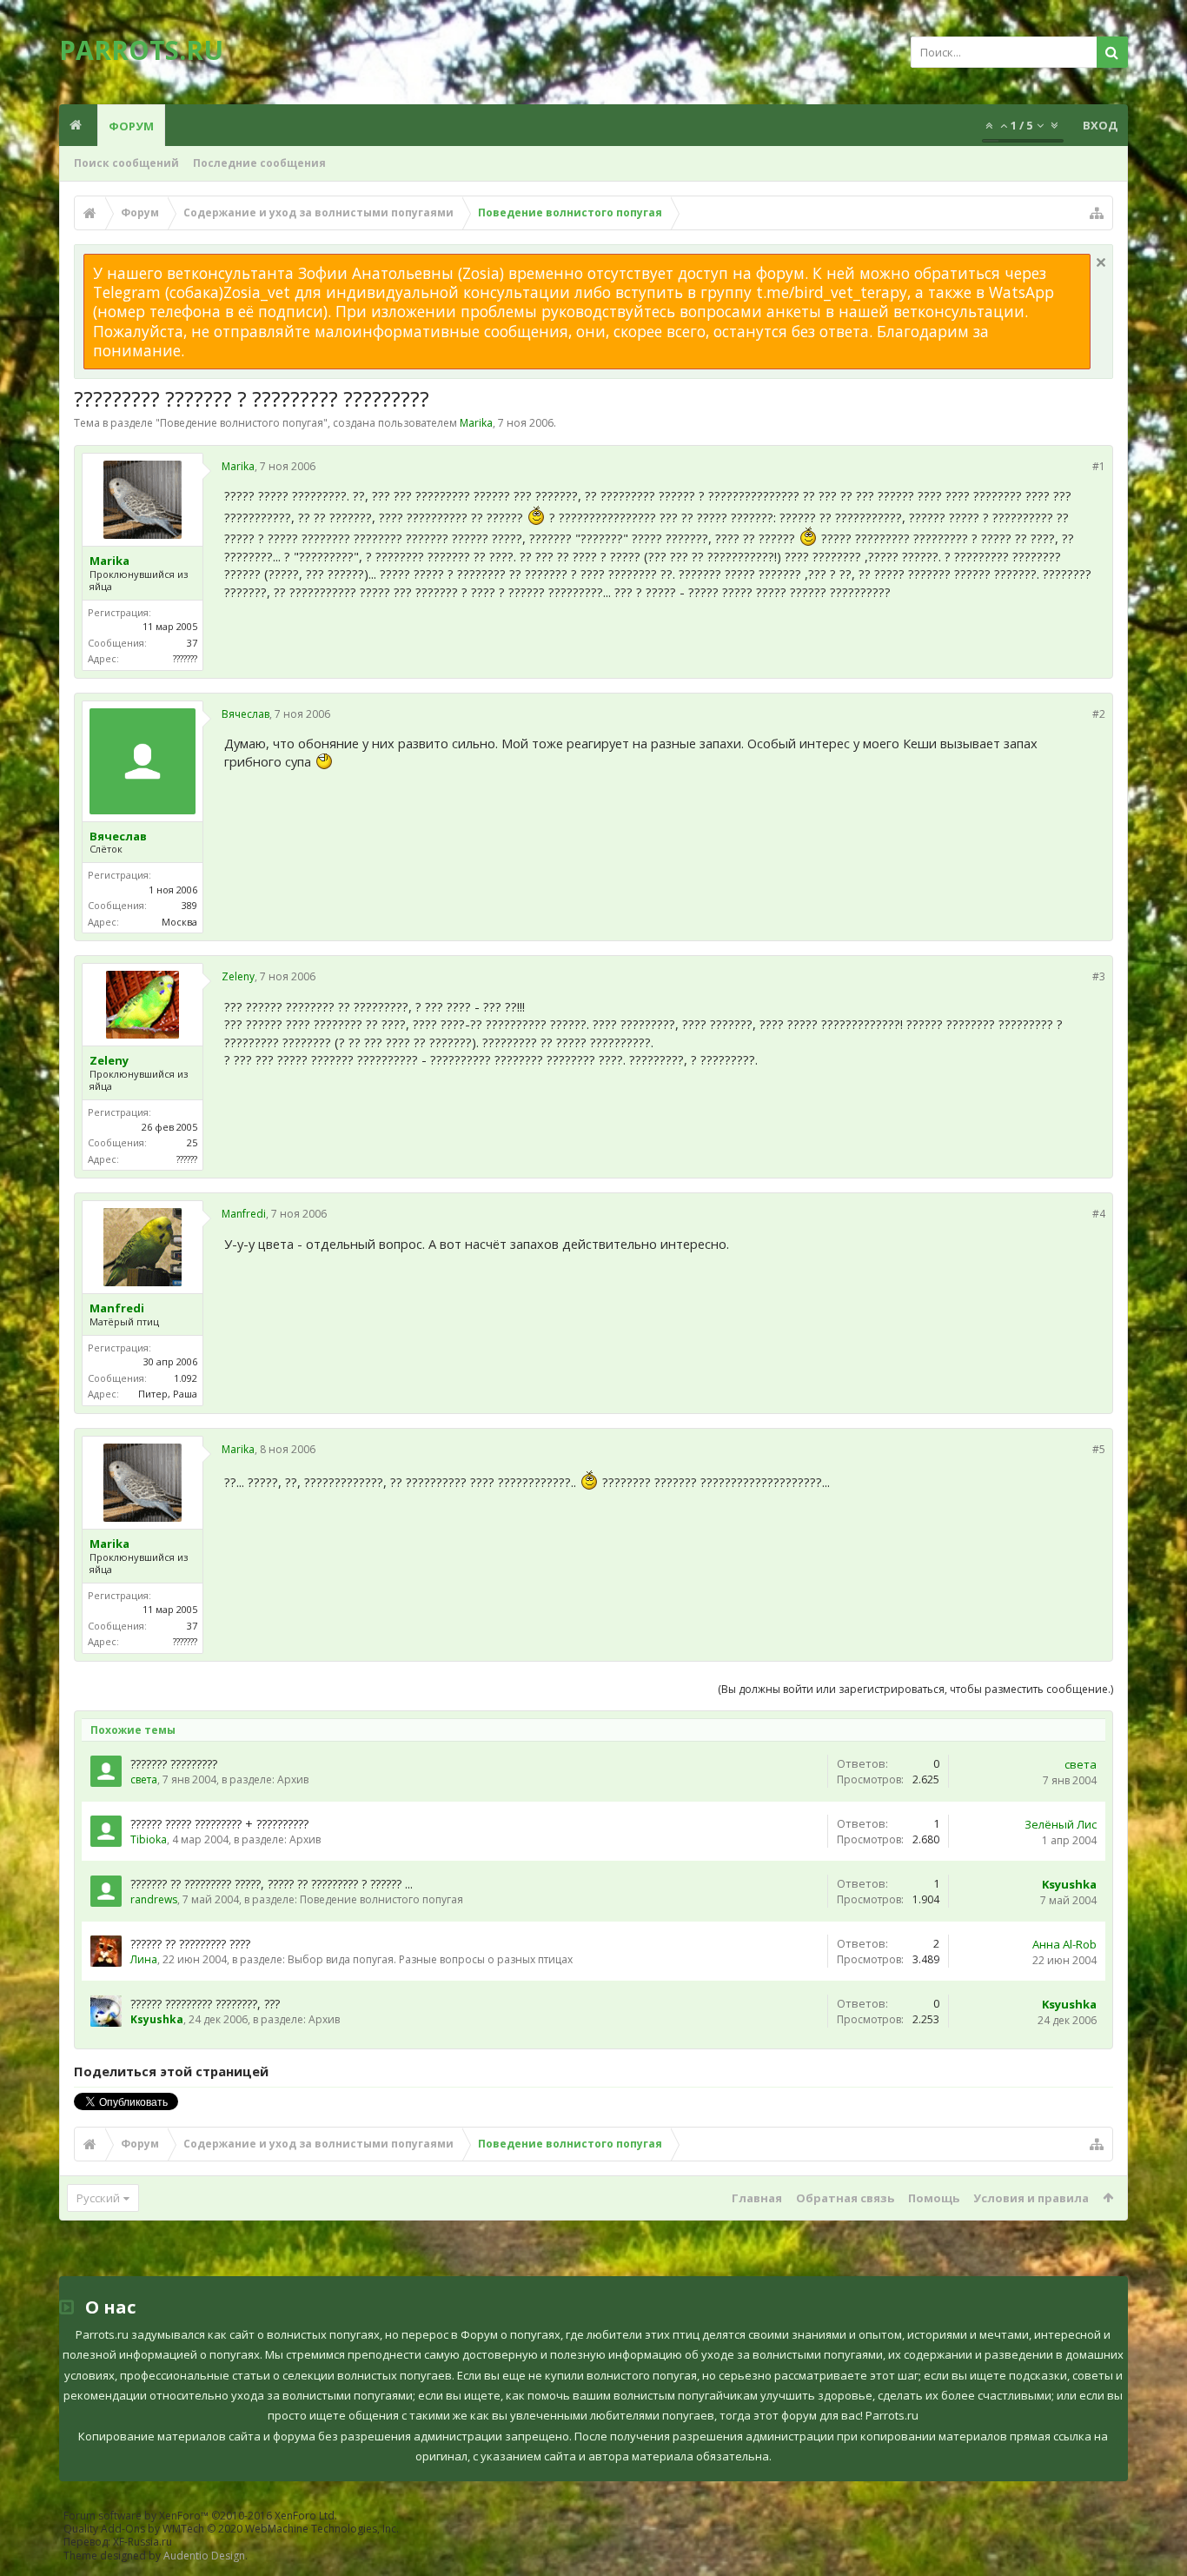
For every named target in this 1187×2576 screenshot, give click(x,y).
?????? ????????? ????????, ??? (205, 2004)
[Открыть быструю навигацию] (1097, 213)
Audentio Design (204, 2556)
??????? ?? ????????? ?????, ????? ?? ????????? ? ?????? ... (272, 1884)
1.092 (186, 1378)
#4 (1099, 1214)
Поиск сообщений (126, 163)
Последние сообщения (259, 163)
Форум (131, 126)
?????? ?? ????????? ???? (190, 1944)
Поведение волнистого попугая (242, 423)
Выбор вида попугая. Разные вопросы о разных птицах (430, 1959)
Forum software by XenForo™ (200, 2516)
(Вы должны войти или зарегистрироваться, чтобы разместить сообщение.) (915, 1689)
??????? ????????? (174, 1764)
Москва (179, 922)
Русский (98, 2198)
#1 (1099, 466)
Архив (293, 1779)
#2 (1099, 714)
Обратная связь (845, 2198)
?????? (187, 1159)
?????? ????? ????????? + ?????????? (219, 1824)
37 (192, 643)
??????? (185, 658)
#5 (1099, 1449)
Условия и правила (1031, 2198)
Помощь (934, 2198)
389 (189, 905)
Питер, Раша (168, 1394)
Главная (757, 2198)
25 (192, 1142)
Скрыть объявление (1101, 262)
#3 (1099, 976)
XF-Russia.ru (143, 2542)
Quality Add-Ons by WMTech (231, 2529)
